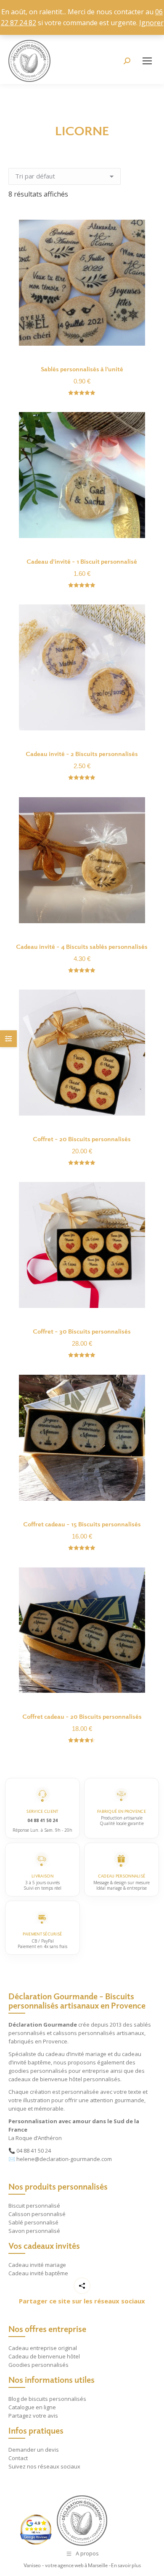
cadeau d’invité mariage (76, 2054)
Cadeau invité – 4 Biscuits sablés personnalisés (82, 946)
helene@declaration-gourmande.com (64, 2159)
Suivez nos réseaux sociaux (44, 2466)
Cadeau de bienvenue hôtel (44, 2356)
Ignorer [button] (151, 23)
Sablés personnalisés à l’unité (82, 369)
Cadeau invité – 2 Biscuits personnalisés (82, 754)
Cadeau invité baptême (38, 2273)
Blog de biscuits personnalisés (47, 2399)
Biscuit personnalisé (34, 2206)
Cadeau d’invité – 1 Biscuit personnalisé (82, 561)
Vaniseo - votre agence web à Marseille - (67, 2565)
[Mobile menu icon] (147, 61)
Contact (18, 2458)
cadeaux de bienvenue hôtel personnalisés (64, 2079)
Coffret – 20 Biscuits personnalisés (82, 1139)
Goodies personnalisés (38, 2365)
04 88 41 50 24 (34, 2151)
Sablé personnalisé (33, 2222)
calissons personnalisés (84, 2033)
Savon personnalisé (34, 2231)
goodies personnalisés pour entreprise (59, 2071)
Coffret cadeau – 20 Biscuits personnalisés (82, 1716)
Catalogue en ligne (32, 2407)
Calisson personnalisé (37, 2214)
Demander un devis (34, 2450)
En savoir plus (126, 2565)
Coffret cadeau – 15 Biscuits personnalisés (82, 1524)
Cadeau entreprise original (43, 2348)
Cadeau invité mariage (37, 2265)
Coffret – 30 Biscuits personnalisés (82, 1331)
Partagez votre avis (33, 2416)
